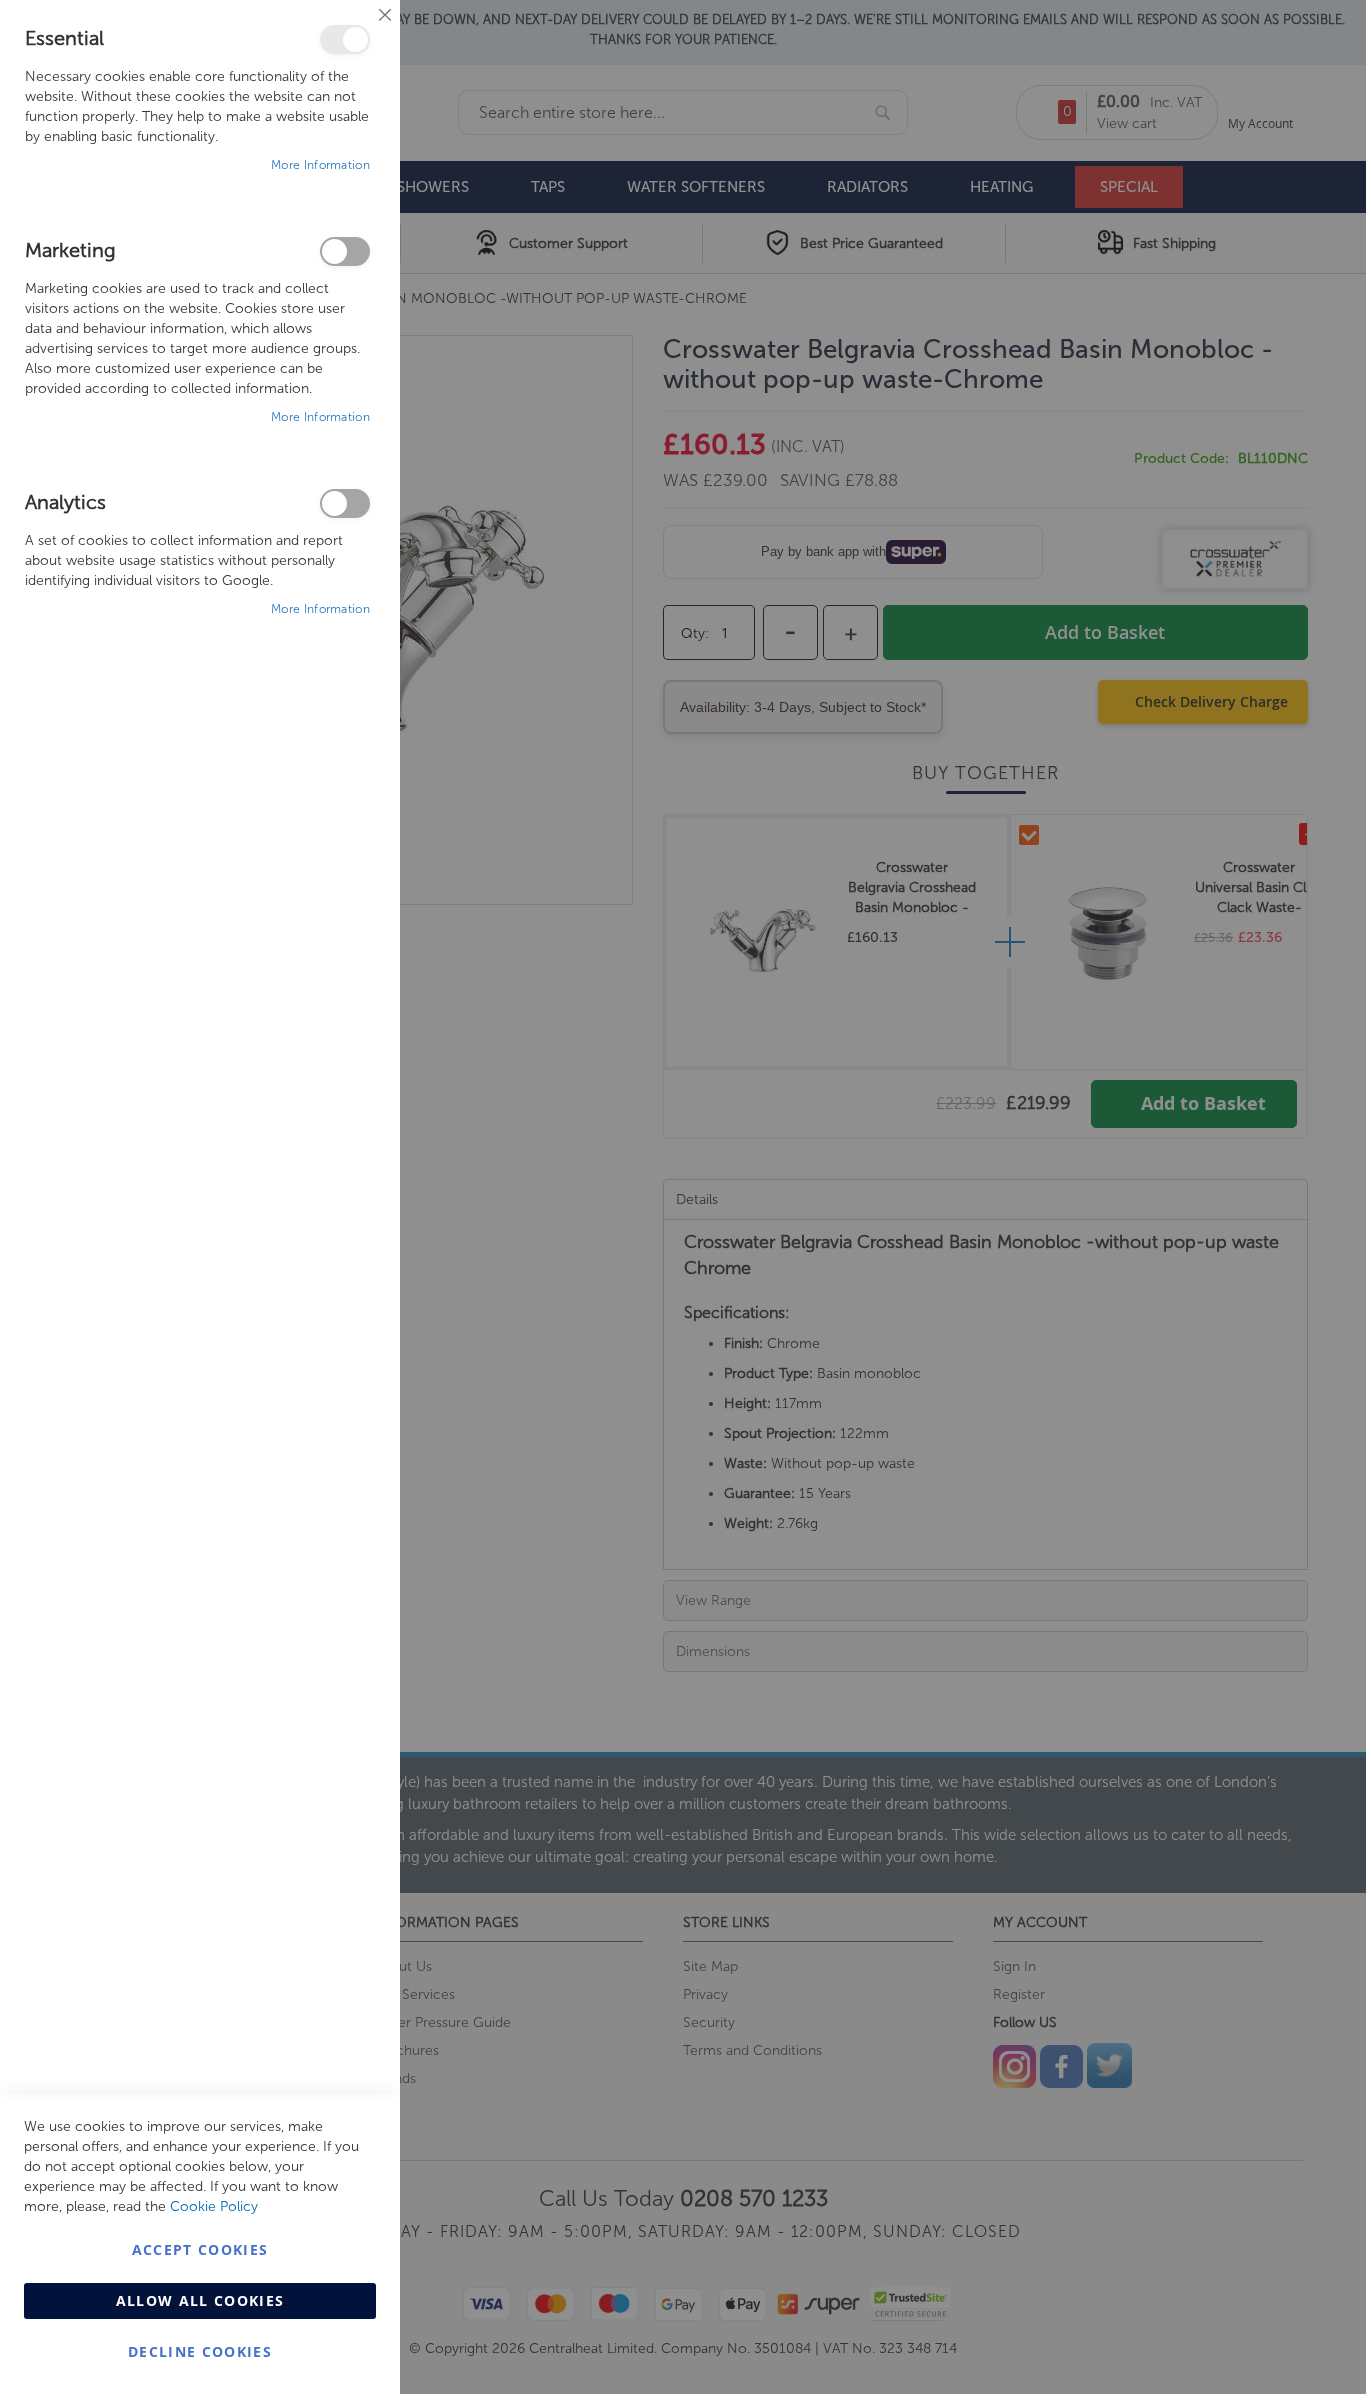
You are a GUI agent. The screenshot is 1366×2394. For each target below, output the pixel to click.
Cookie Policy (214, 2206)
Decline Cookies (200, 2351)
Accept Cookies (200, 2249)
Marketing (345, 251)
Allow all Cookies (200, 2300)
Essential (345, 39)
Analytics (345, 503)
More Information (320, 165)
